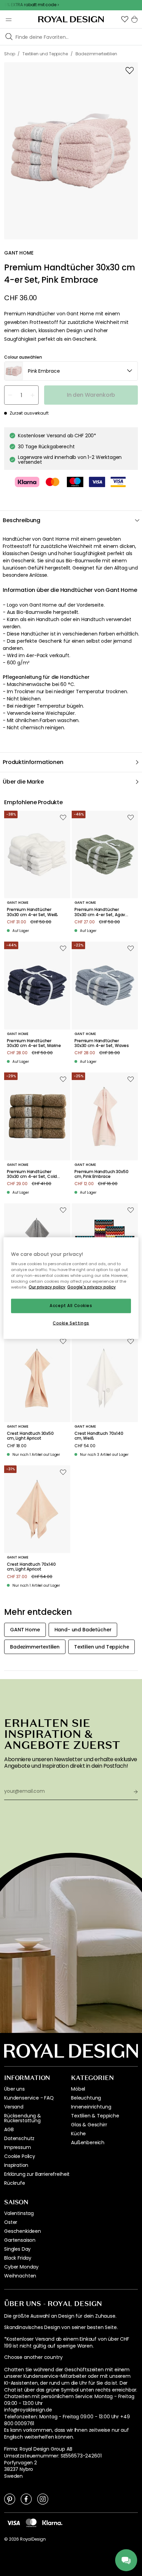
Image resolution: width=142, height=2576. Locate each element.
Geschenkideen (23, 2231)
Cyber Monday (21, 2267)
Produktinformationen (33, 762)
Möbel (78, 2089)
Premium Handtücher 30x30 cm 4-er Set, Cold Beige (32, 1174)
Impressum (18, 2147)
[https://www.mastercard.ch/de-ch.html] (31, 2523)
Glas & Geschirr (89, 2125)
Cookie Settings (71, 1323)
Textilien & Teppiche (95, 2116)
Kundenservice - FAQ (29, 2098)
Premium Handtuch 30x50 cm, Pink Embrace (101, 1174)
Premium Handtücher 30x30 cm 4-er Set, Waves (102, 1043)
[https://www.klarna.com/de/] (52, 2522)
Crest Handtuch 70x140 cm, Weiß (99, 1436)
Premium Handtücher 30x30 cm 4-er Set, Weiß (32, 912)
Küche (78, 2134)
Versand (14, 2107)
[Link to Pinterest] (10, 2499)
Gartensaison (20, 2240)
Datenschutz (19, 2138)
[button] (125, 19)
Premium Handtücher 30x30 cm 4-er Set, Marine (34, 1043)
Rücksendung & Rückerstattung (23, 2118)
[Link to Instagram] (43, 2499)
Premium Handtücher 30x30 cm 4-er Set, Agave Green (101, 912)
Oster (11, 2222)
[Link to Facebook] (26, 2499)
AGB (9, 2129)
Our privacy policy (47, 1287)
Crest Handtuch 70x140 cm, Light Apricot (31, 1567)
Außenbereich (88, 2142)
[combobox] (71, 371)
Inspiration (16, 2165)
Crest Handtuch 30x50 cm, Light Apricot (30, 1436)
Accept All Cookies (71, 1306)
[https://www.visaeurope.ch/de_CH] (13, 2522)
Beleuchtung (86, 2098)
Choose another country (33, 2357)
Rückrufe (15, 2183)
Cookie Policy (20, 2156)
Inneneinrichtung (91, 2107)
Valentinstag (19, 2213)
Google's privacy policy (92, 1287)
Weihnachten (20, 2276)
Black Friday (18, 2258)
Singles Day (17, 2249)
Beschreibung (22, 520)
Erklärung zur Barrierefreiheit (37, 2174)
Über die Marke (23, 782)
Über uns (14, 2089)
